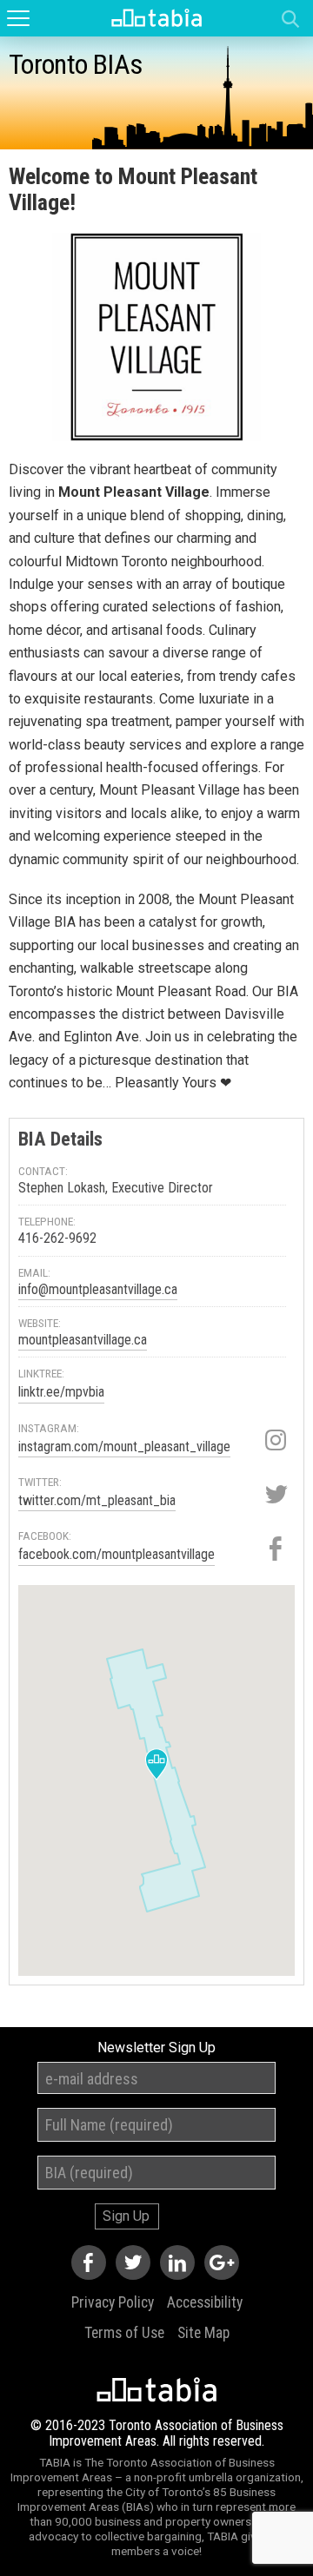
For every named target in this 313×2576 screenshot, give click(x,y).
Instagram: (49, 1428)
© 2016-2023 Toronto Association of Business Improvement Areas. (157, 2433)
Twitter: (40, 1482)
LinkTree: (41, 1373)
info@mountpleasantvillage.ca (98, 1289)
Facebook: (45, 1536)
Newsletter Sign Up (156, 2048)
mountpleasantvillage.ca (83, 1340)
